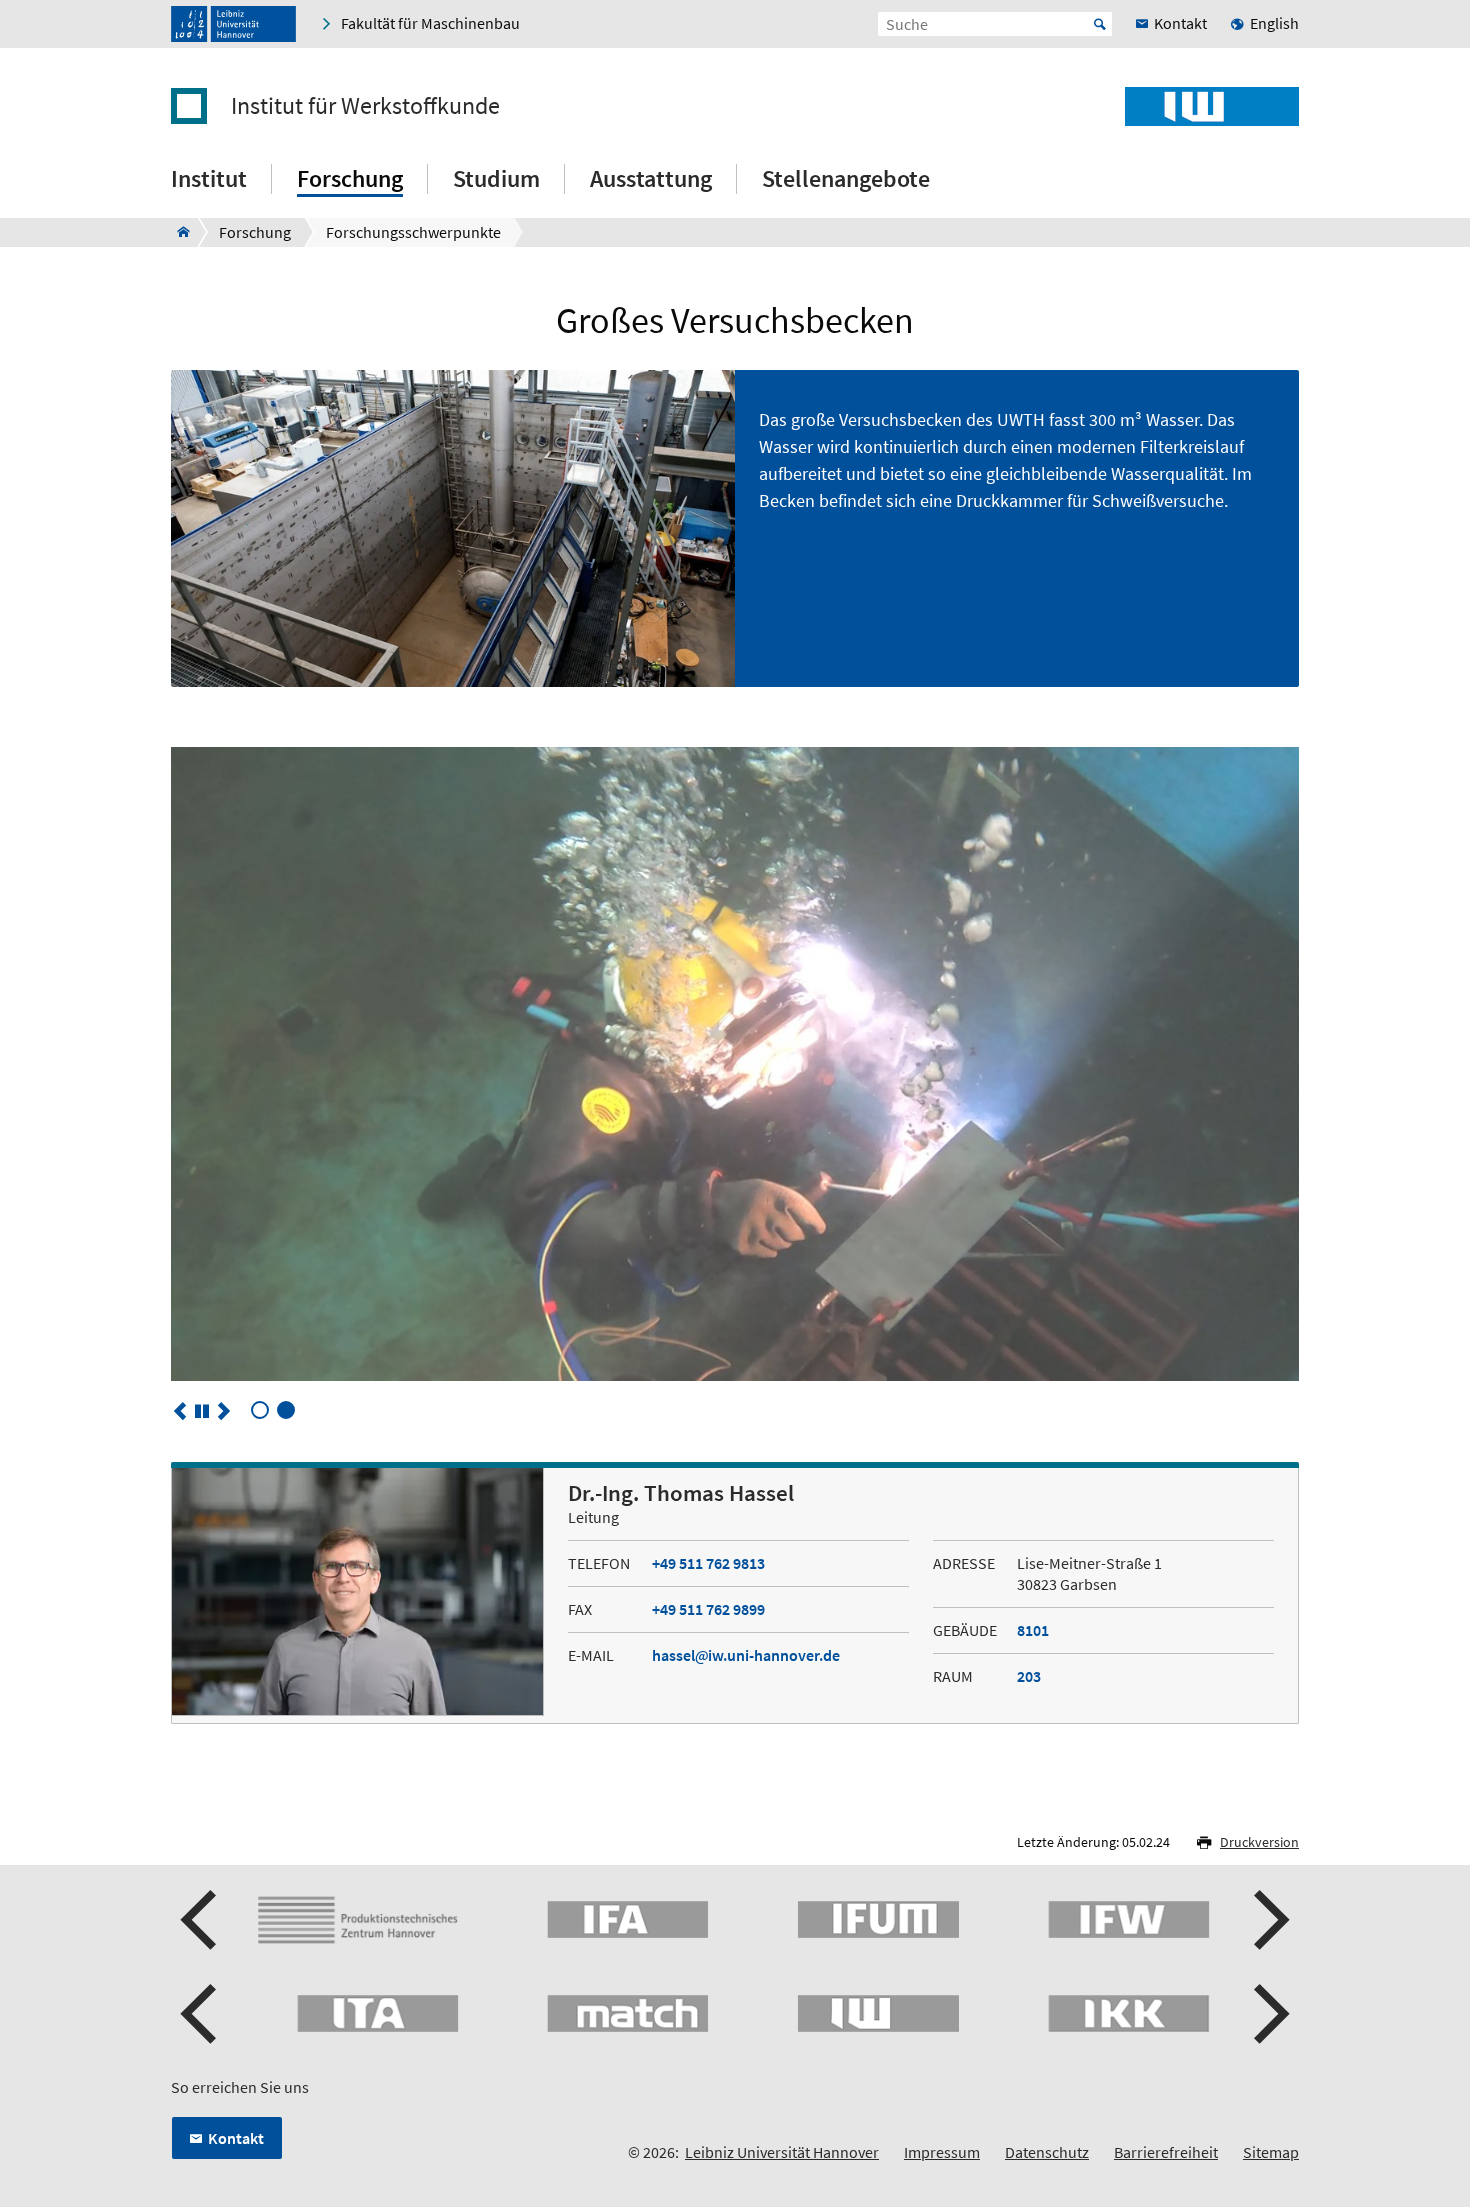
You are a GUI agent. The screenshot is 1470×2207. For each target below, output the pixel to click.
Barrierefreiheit (1166, 2152)
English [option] (1274, 23)
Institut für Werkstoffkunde (365, 106)
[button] (201, 1920)
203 (1029, 1676)
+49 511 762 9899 (708, 1609)
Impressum (942, 2152)
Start (1100, 24)
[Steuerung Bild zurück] (180, 1411)
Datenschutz (1047, 2152)
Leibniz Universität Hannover (782, 2152)
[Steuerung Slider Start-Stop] (202, 1411)
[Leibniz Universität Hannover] (233, 24)
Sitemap (1271, 2152)
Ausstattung (651, 178)
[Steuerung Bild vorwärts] (224, 1411)
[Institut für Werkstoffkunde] (177, 232)
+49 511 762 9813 (708, 1563)
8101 (1033, 1630)
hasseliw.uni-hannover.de (746, 1655)
